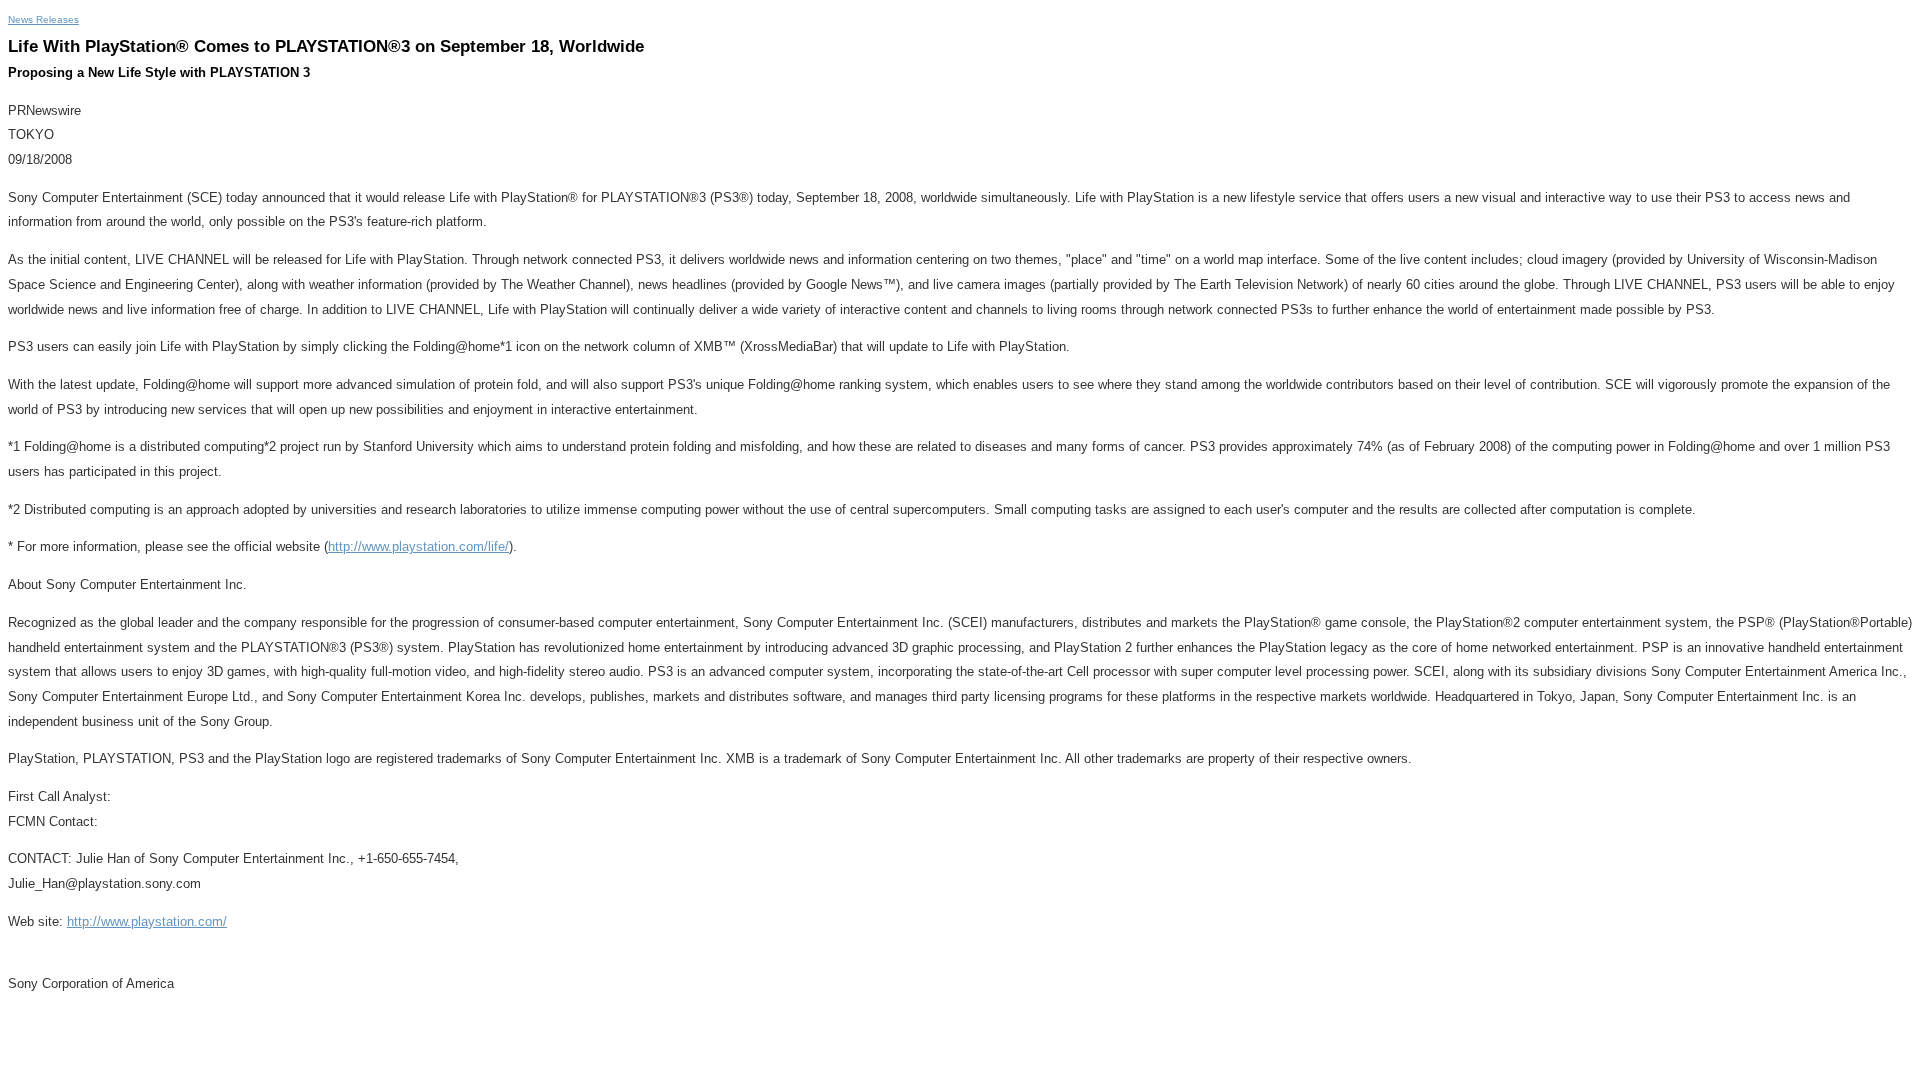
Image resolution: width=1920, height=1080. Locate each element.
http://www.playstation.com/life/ (418, 546)
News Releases (43, 19)
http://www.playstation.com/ (147, 921)
